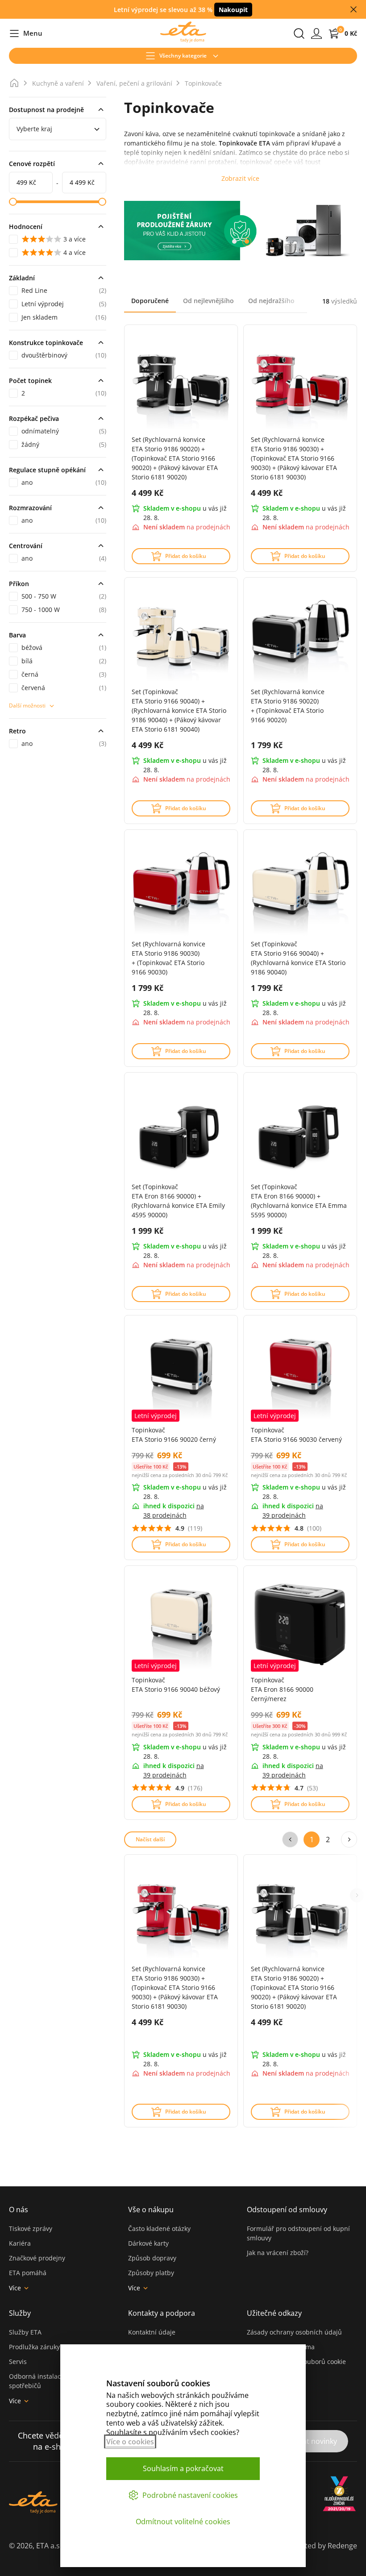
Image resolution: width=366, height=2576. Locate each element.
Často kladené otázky (159, 2229)
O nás (19, 2210)
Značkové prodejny (37, 2258)
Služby (20, 2313)
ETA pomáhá (28, 2273)
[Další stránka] (349, 1839)
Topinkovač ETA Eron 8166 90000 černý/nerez (282, 1689)
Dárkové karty (148, 2243)
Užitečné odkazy (274, 2313)
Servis (18, 2362)
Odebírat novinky (308, 2441)
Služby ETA (25, 2332)
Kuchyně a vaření (58, 83)
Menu (26, 34)
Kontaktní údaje (152, 2332)
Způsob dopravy (152, 2258)
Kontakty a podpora (162, 2313)
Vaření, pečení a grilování (134, 83)
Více (15, 2288)
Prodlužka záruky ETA (41, 2347)
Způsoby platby (151, 2273)
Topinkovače (203, 83)
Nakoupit (233, 10)
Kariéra (20, 2243)
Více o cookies (130, 2442)
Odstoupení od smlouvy (287, 2210)
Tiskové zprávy (31, 2229)
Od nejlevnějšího (208, 301)
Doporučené (150, 301)
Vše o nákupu (151, 2210)
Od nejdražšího (271, 301)
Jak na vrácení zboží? (278, 2253)
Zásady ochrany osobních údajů (294, 2332)
